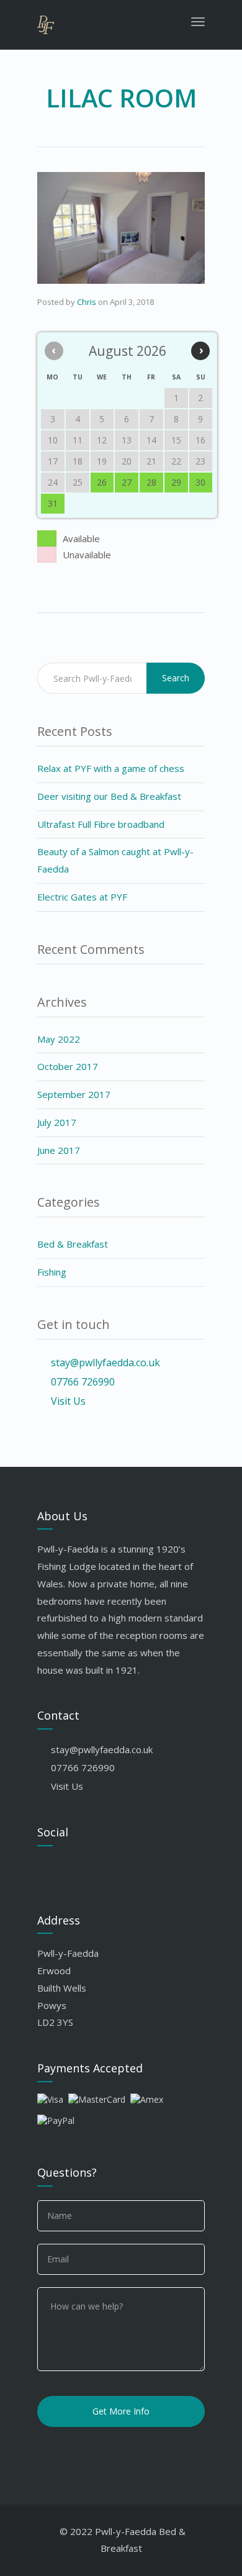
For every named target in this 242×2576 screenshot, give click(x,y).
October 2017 (68, 1066)
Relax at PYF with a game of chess (111, 768)
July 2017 (57, 1122)
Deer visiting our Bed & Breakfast (109, 796)
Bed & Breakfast (73, 1244)
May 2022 (59, 1039)
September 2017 (74, 1094)
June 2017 (59, 1150)
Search (176, 678)
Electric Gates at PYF (82, 897)
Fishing (52, 1272)
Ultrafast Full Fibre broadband (101, 824)
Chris (87, 302)
